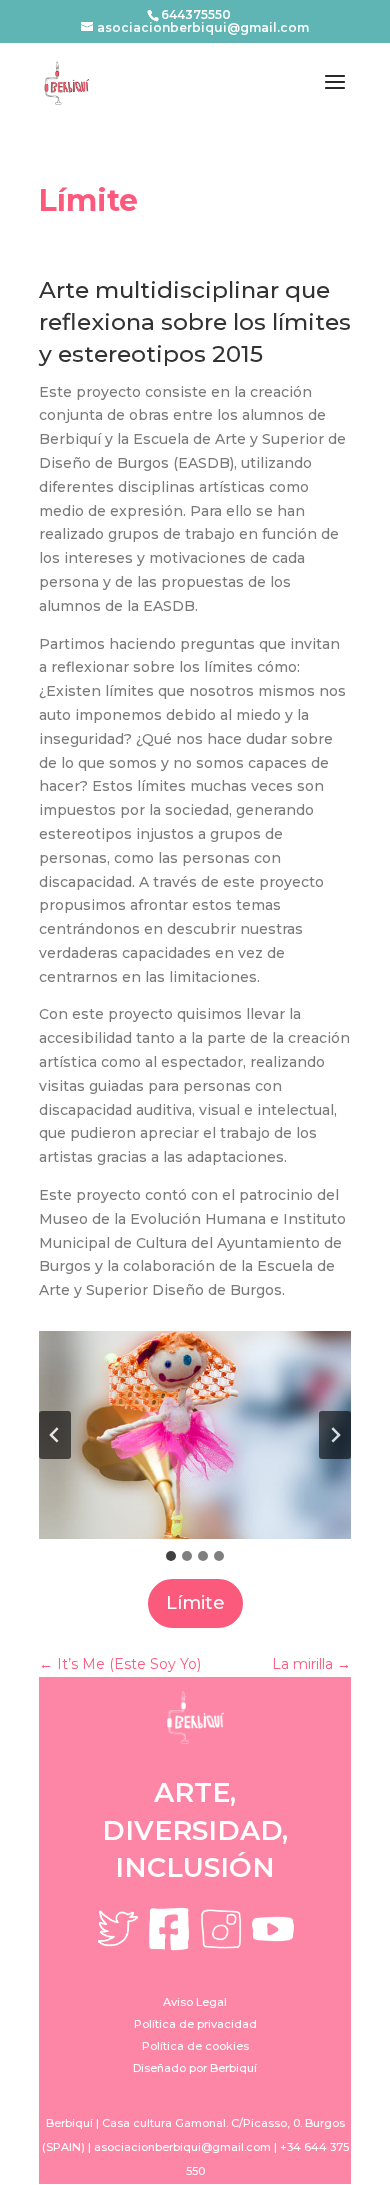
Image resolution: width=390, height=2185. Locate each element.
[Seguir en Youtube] (273, 1929)
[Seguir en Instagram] (221, 1929)
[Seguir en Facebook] (169, 1929)
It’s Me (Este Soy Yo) (120, 1664)
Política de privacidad (195, 2024)
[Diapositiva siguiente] (335, 1435)
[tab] (171, 1556)
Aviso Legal (195, 2002)
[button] (195, 1435)
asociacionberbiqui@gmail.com (182, 2147)
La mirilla (311, 1664)
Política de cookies (195, 2046)
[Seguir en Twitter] (117, 1929)
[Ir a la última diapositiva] (55, 1435)
